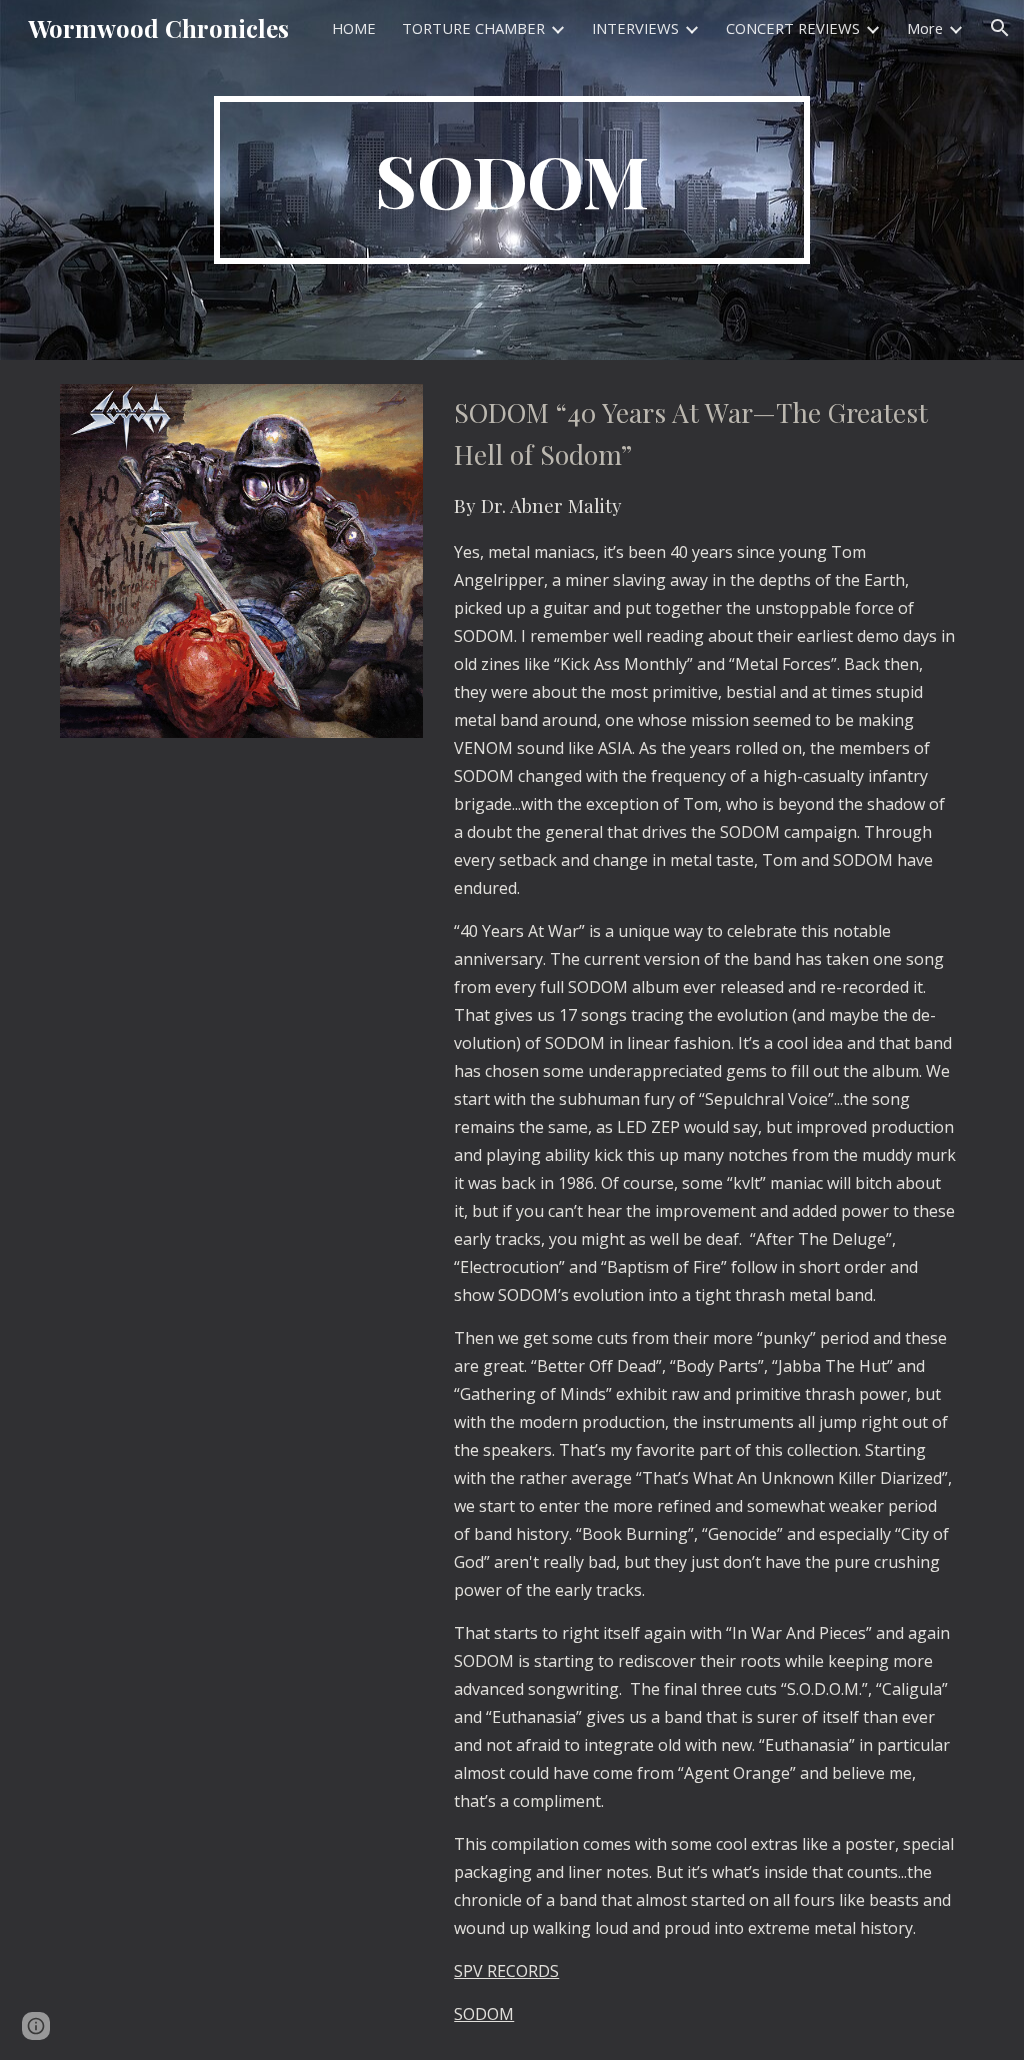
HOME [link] (354, 28)
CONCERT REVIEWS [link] (793, 28)
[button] (1000, 28)
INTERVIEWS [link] (635, 28)
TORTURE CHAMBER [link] (473, 28)
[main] (511, 180)
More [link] (925, 28)
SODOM (484, 2014)
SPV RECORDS (506, 1971)
